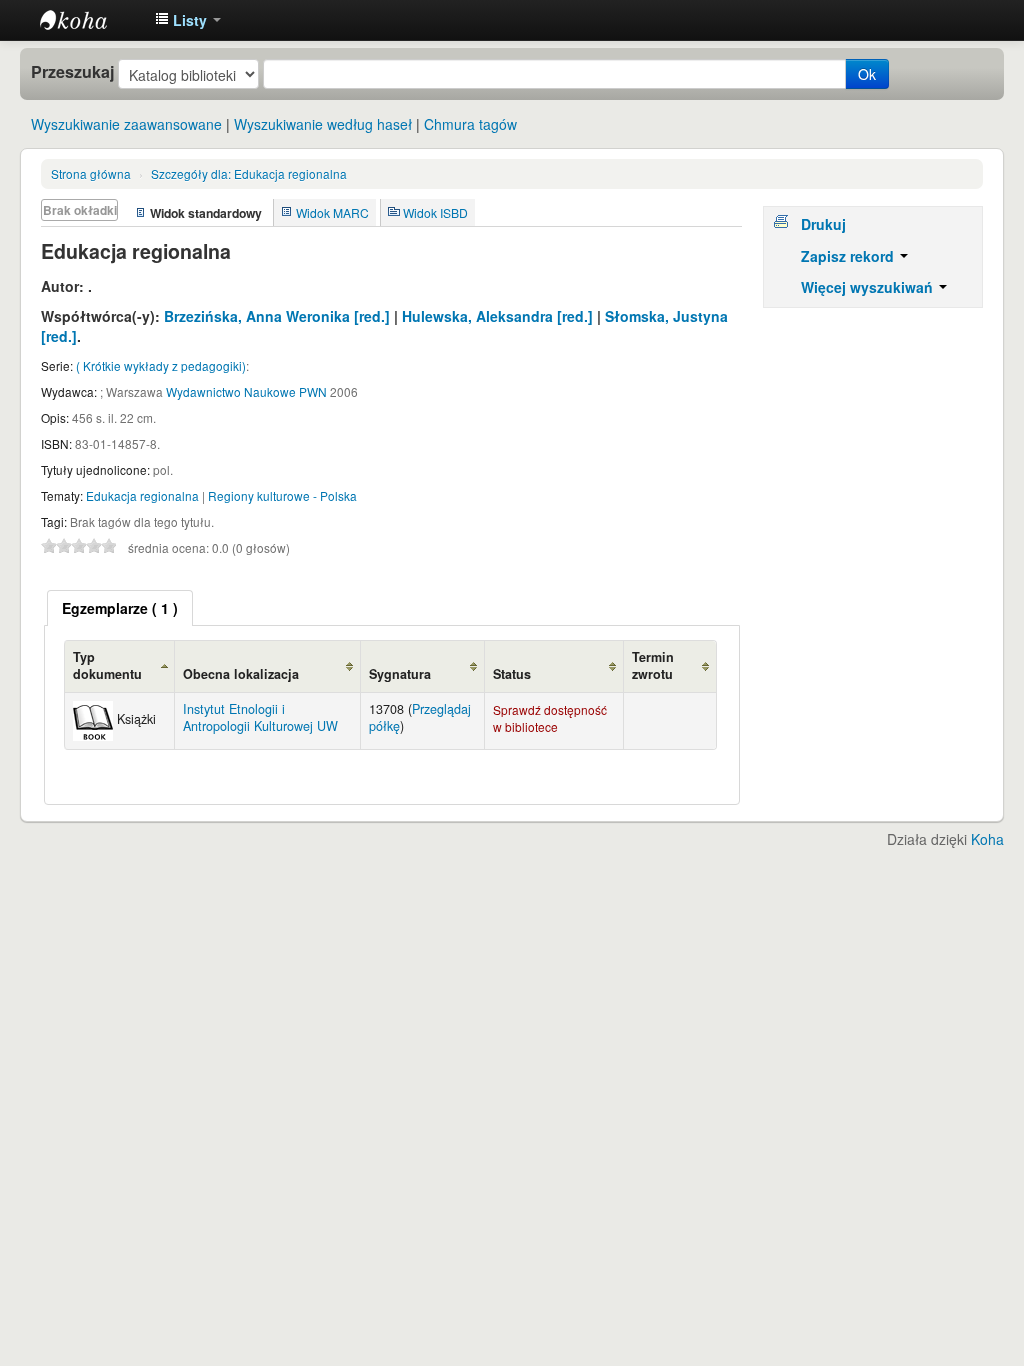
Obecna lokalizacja (241, 674)
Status (512, 674)
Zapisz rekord (849, 256)
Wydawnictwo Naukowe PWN (246, 391)
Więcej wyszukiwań (869, 287)
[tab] (120, 608)
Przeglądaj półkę (420, 717)
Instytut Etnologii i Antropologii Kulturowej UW (90, 20)
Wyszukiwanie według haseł (323, 124)
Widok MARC (332, 212)
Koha (987, 839)
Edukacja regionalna (249, 173)
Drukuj (823, 224)
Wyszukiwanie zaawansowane (126, 124)
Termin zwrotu (653, 665)
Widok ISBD (435, 212)
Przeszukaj (72, 72)
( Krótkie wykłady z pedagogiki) (161, 365)
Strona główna (91, 173)
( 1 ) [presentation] (120, 608)
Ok (867, 74)
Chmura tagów (470, 124)
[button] (188, 20)
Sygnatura (400, 674)
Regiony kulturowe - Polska (282, 495)
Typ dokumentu (107, 665)
